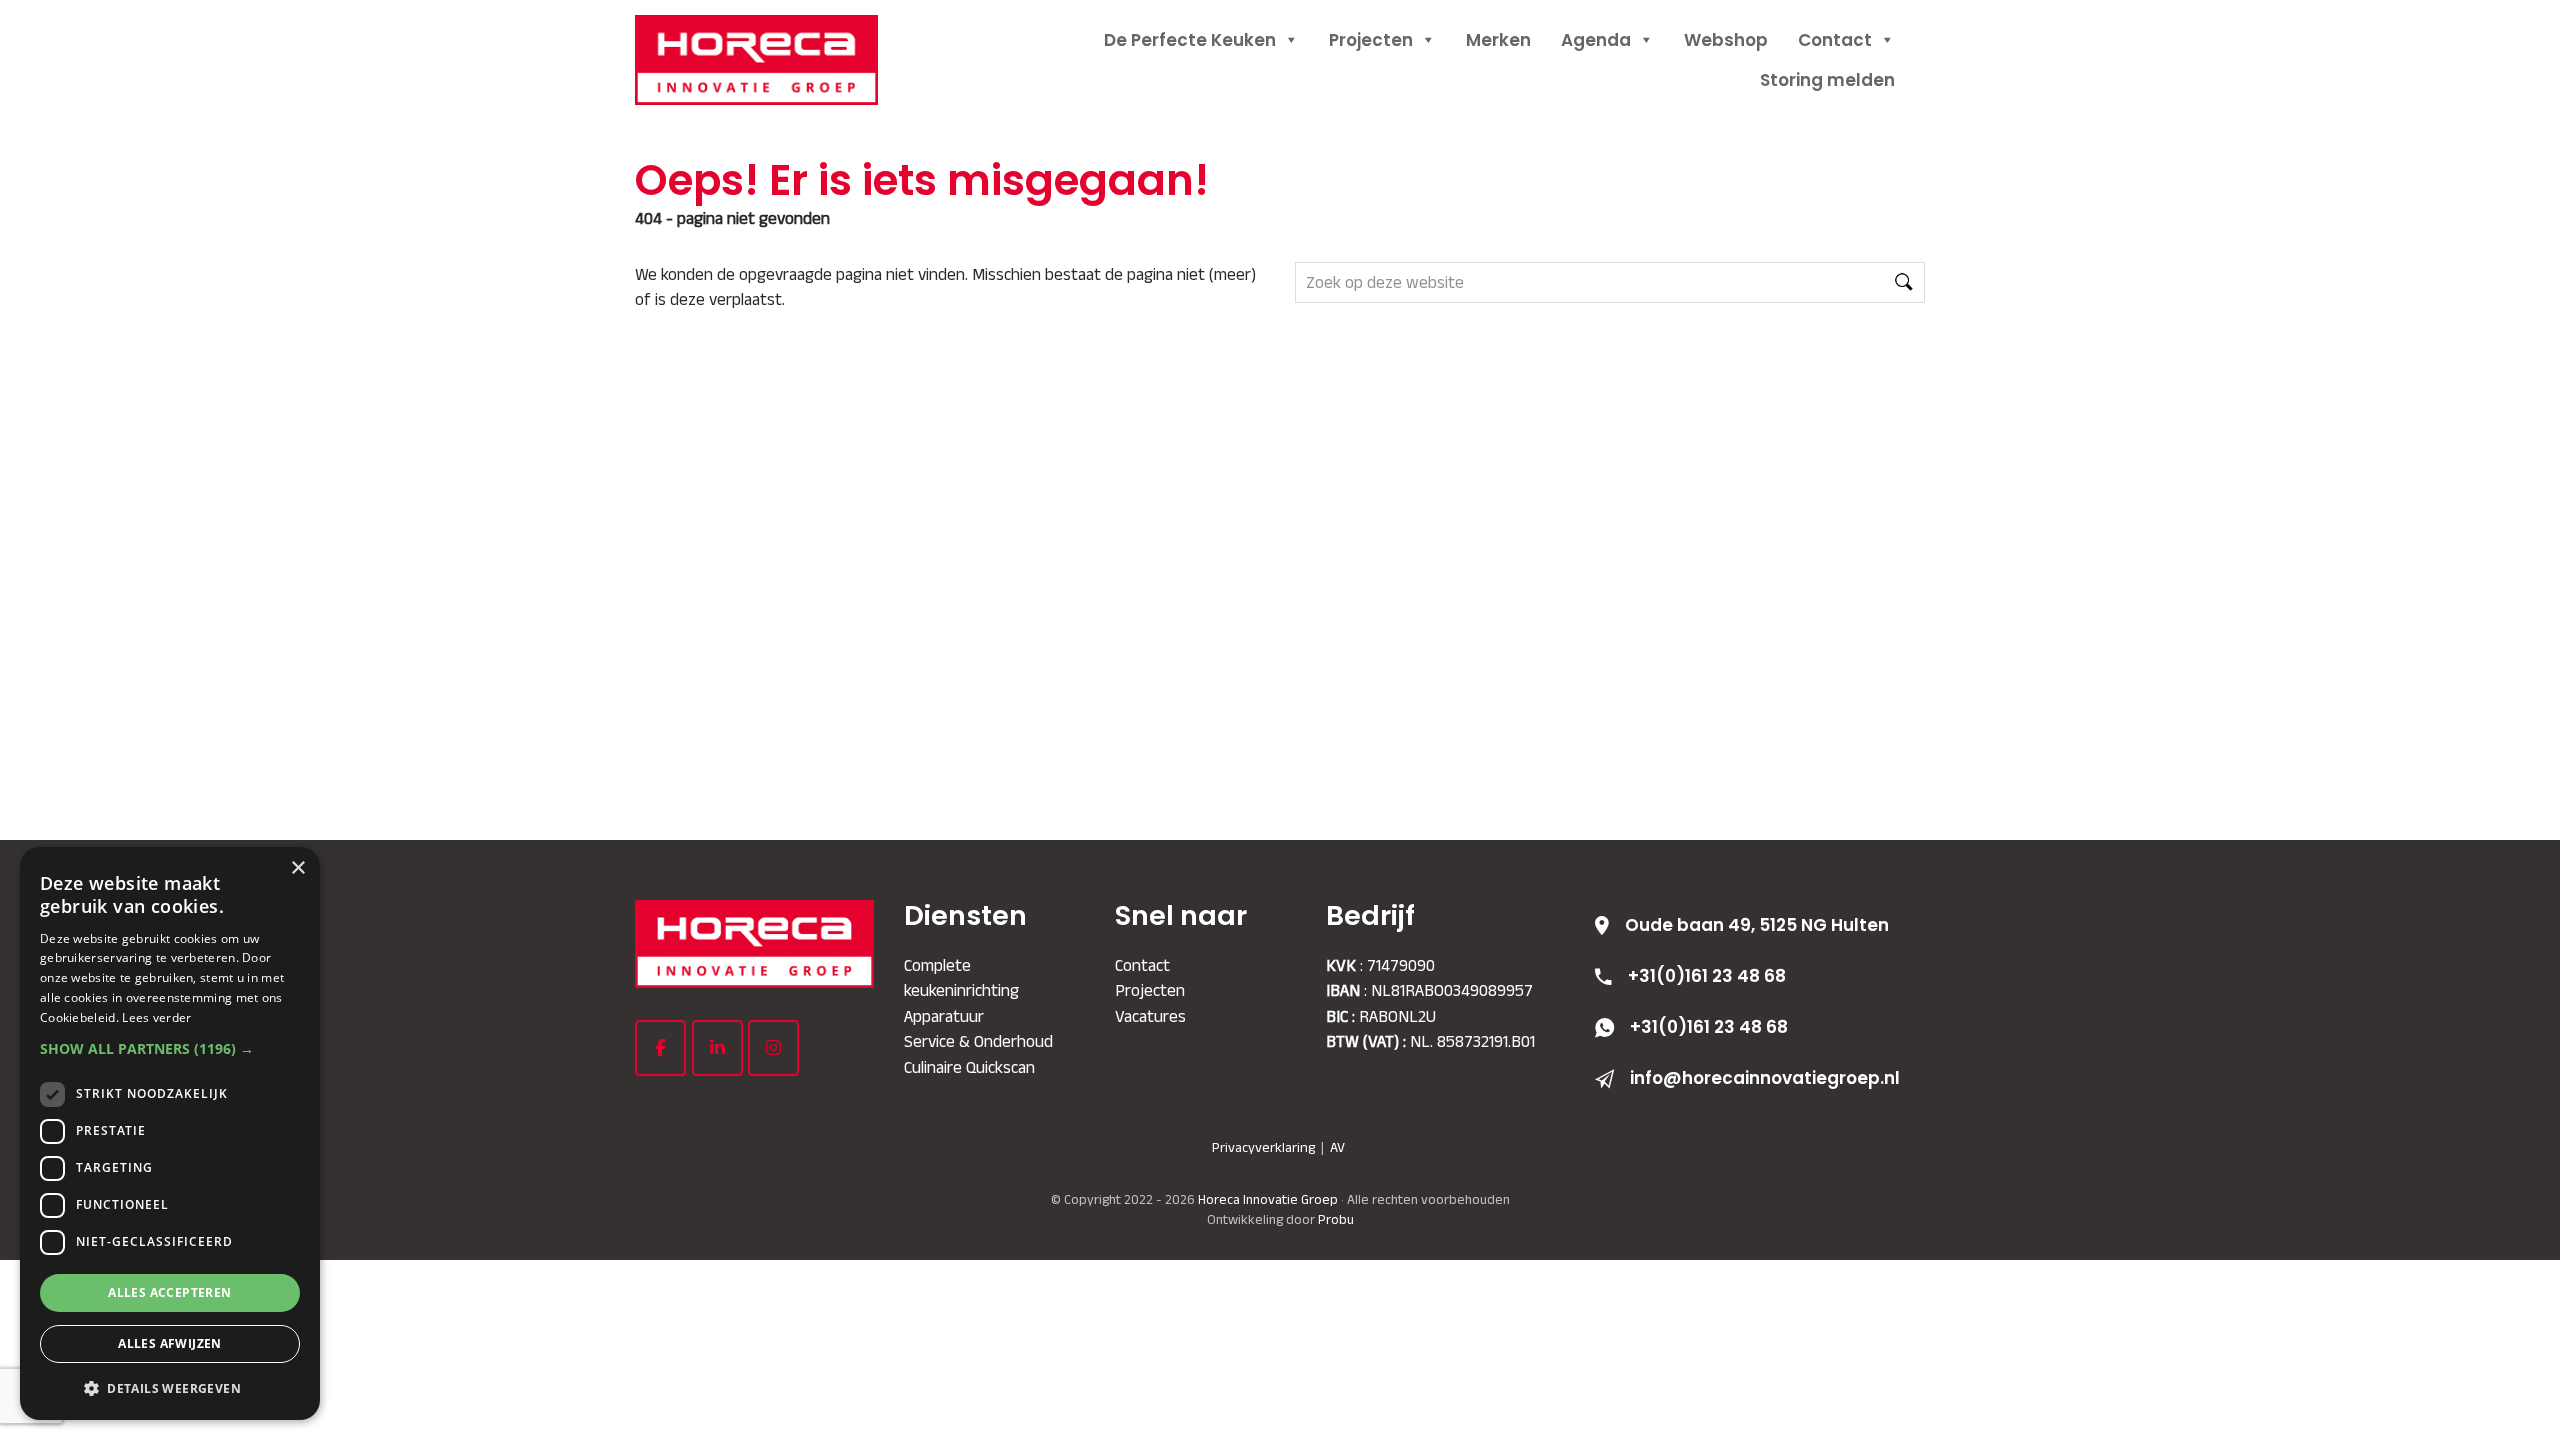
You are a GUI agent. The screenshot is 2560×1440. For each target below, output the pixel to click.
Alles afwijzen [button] (170, 1343)
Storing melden (1827, 80)
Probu (1336, 1219)
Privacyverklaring (1263, 1147)
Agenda (1596, 40)
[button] (170, 1048)
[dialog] (170, 1133)
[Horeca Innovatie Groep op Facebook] (660, 1048)
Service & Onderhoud (978, 1041)
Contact (1835, 40)
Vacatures (1150, 1016)
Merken (1498, 40)
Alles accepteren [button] (169, 1292)
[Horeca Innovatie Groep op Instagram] (773, 1048)
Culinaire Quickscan (969, 1067)
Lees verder (156, 1017)
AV (1337, 1147)
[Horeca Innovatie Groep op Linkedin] (717, 1048)
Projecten (1371, 40)
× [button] (297, 868)
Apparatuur (944, 1016)
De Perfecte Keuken (1190, 40)
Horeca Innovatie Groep (780, 37)
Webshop (1726, 40)
